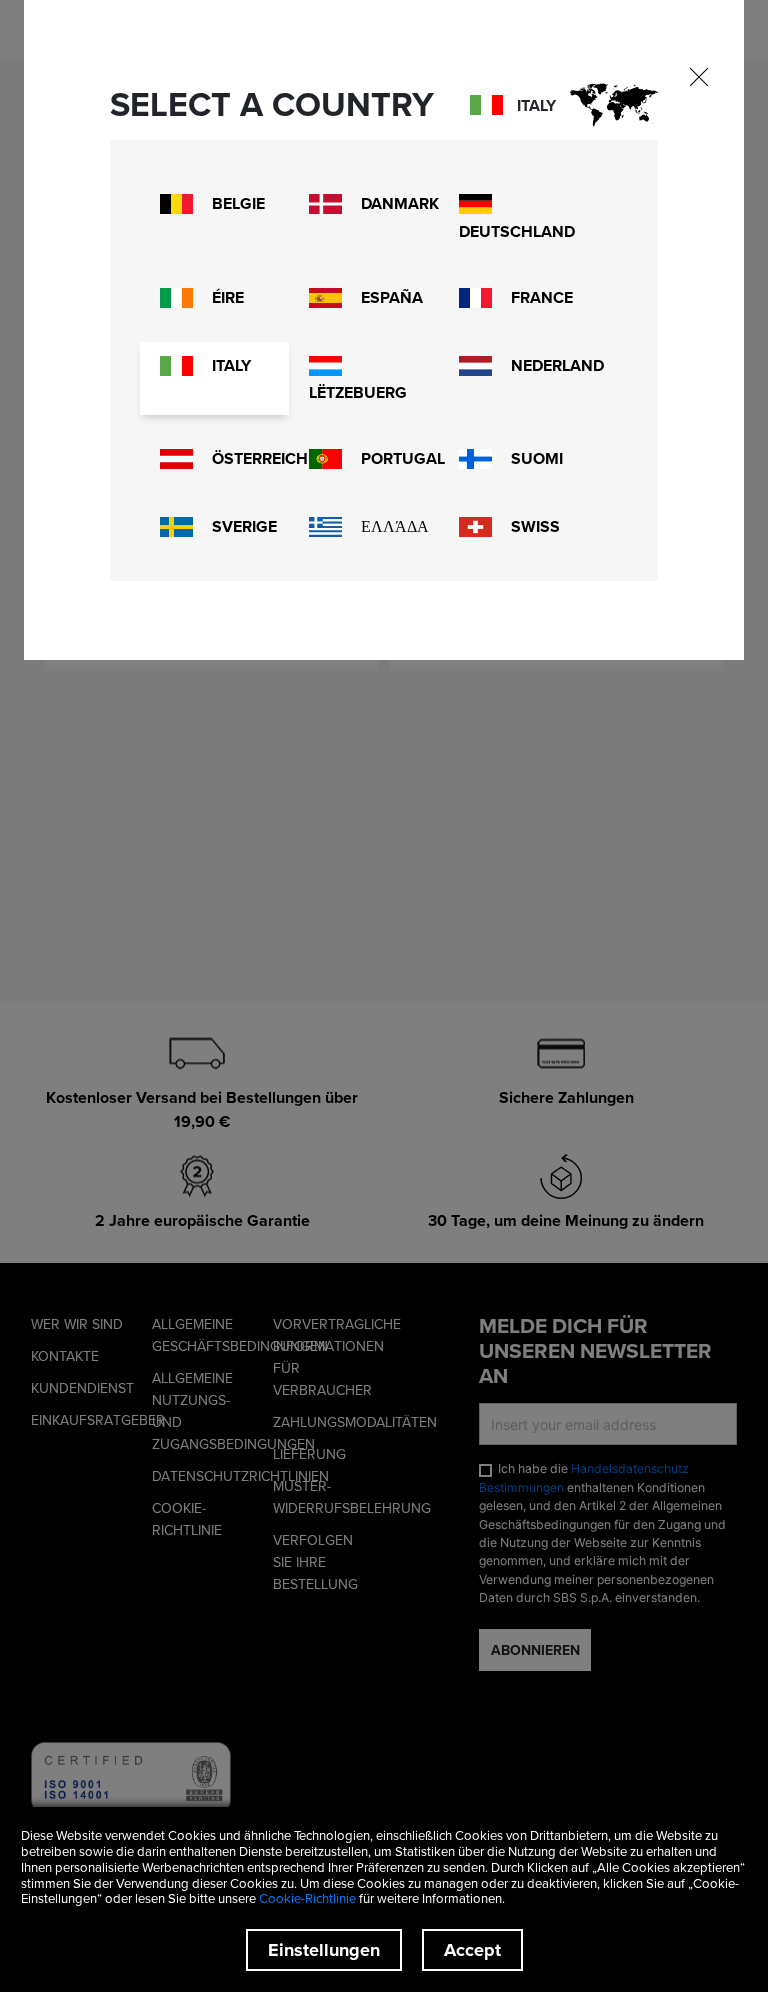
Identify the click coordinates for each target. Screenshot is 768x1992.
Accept (472, 1950)
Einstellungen (324, 1950)
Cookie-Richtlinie (307, 1898)
